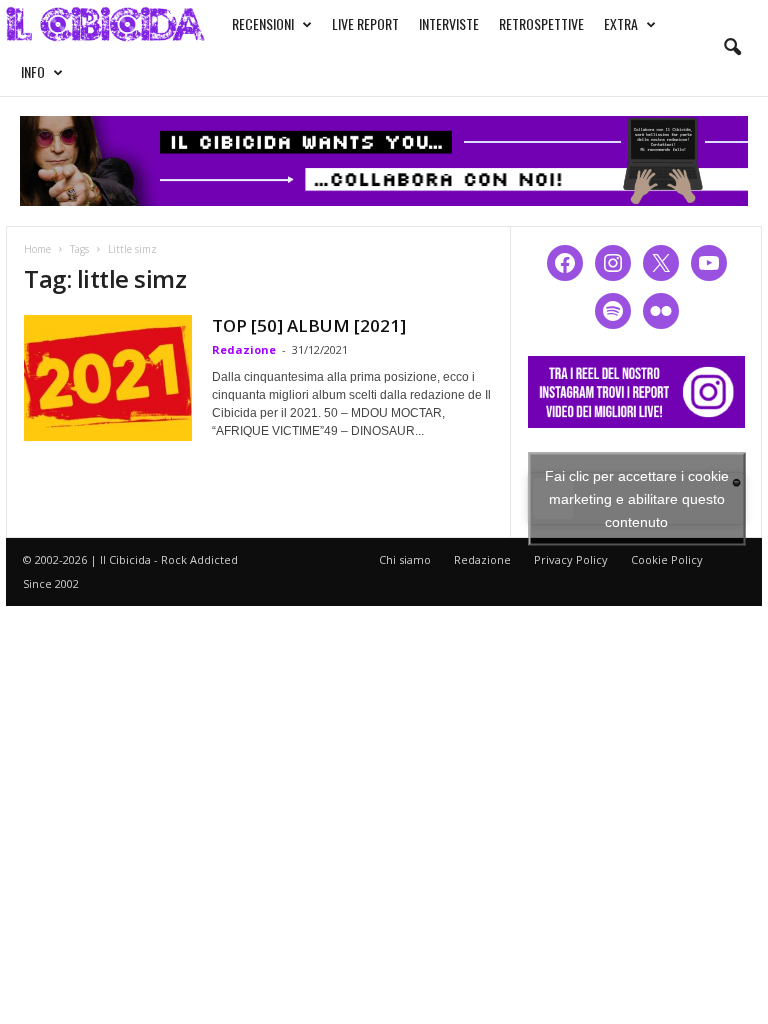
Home (37, 249)
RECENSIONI (263, 23)
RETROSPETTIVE (541, 23)
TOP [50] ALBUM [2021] (309, 325)
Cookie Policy (667, 559)
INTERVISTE (449, 23)
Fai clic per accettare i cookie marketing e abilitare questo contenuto (637, 498)
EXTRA (621, 23)
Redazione (244, 349)
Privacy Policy (571, 559)
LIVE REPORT (365, 23)
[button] (732, 48)
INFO (33, 71)
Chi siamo (405, 559)
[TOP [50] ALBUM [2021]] (108, 378)
